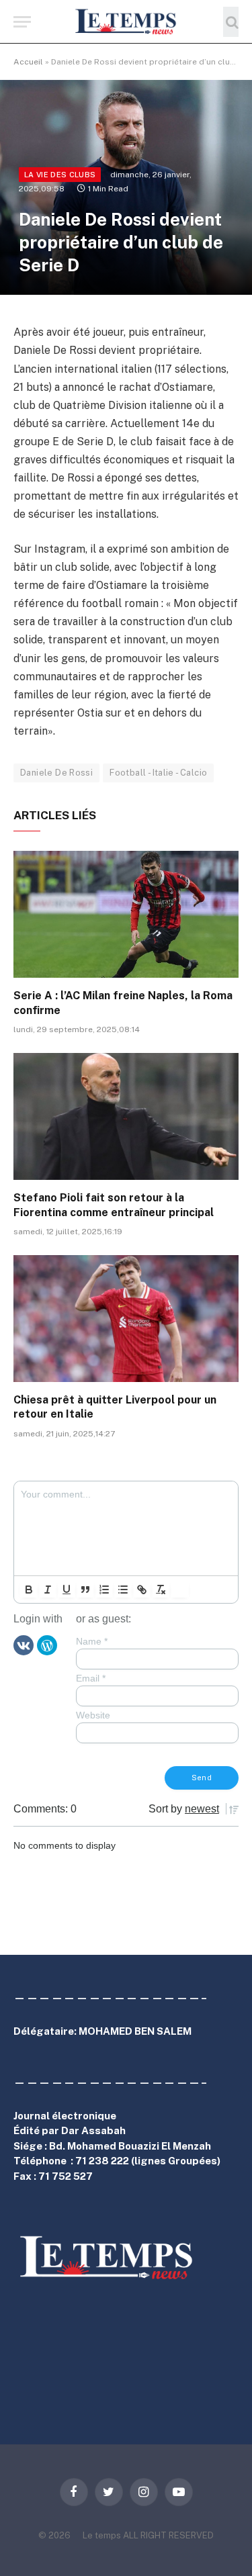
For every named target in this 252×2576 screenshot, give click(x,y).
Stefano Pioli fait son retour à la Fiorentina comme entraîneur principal (114, 1205)
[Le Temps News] (126, 22)
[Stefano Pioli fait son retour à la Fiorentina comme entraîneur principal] (126, 1116)
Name (92, 1641)
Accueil (28, 62)
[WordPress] (47, 1644)
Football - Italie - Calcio (158, 773)
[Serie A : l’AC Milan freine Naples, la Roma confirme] (126, 914)
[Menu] (22, 22)
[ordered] (104, 1590)
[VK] (24, 1644)
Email (91, 1678)
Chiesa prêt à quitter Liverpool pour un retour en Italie (115, 1407)
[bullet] (123, 1590)
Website (93, 1715)
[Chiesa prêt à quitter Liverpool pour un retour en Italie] (126, 1318)
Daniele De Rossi (56, 773)
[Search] (231, 22)
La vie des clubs (60, 175)
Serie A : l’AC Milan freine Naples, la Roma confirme (123, 1003)
